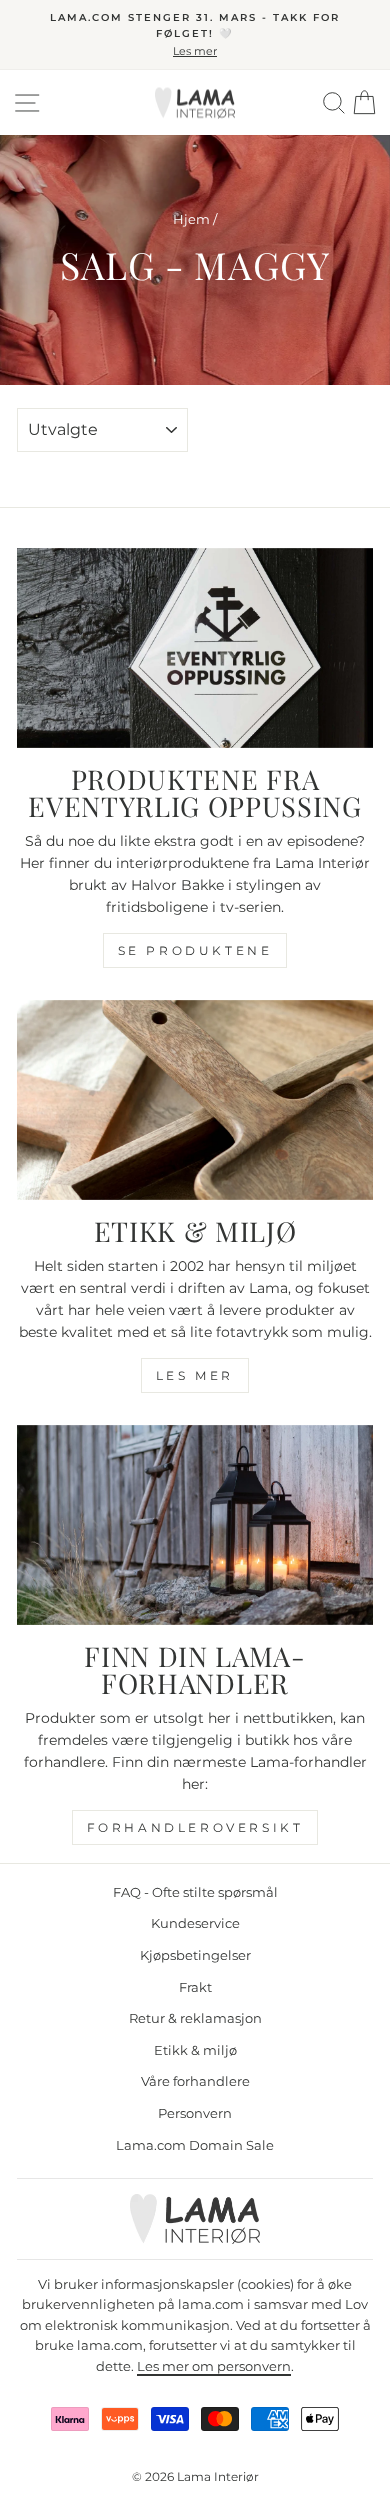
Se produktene (195, 950)
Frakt (195, 1987)
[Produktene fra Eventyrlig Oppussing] (195, 648)
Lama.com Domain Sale (195, 2145)
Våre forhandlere (195, 2081)
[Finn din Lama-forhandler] (195, 1525)
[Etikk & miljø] (195, 1100)
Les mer (195, 1375)
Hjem (191, 219)
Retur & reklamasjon (195, 2018)
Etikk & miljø (195, 2050)
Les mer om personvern (214, 2366)
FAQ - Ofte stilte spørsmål (195, 1892)
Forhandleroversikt (195, 1827)
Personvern (195, 2113)
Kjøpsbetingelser (195, 1955)
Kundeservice (195, 1923)
